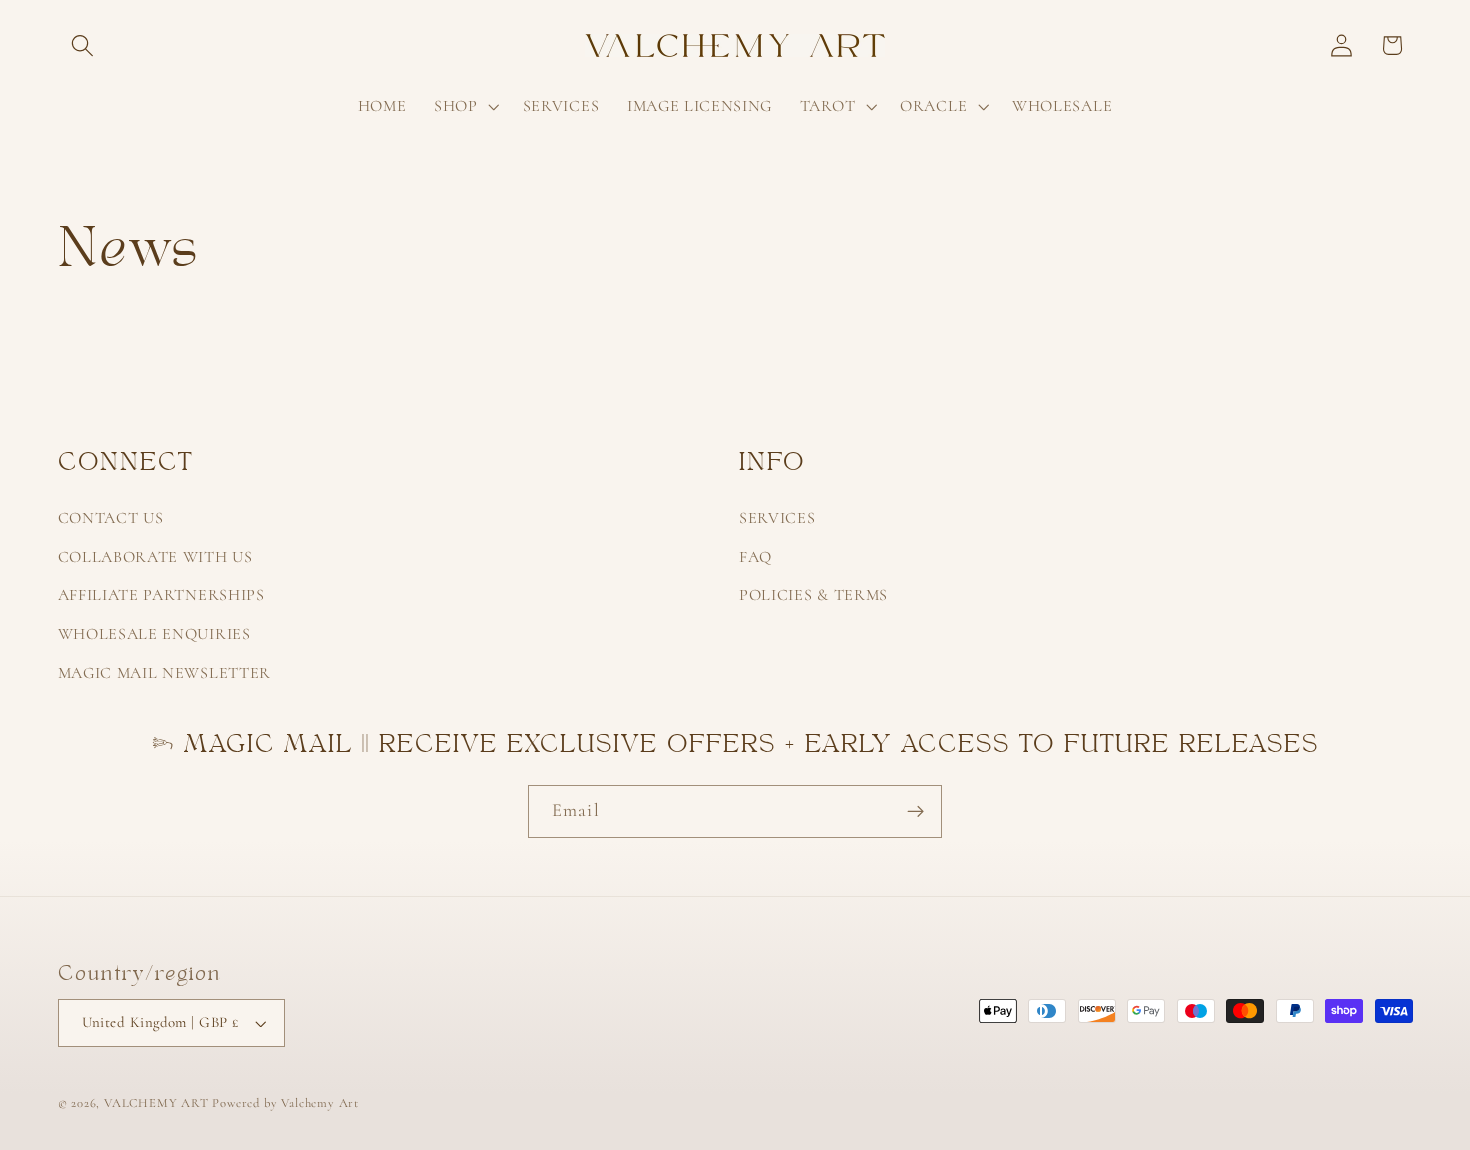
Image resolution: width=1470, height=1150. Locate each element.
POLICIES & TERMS (813, 595)
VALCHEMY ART (156, 1103)
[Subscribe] (915, 812)
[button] (83, 45)
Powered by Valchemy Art (285, 1103)
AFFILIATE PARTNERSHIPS (161, 595)
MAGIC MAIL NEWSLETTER (165, 673)
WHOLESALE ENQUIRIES (154, 634)
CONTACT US (111, 518)
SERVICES (777, 518)
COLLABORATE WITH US (155, 557)
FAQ (755, 557)
